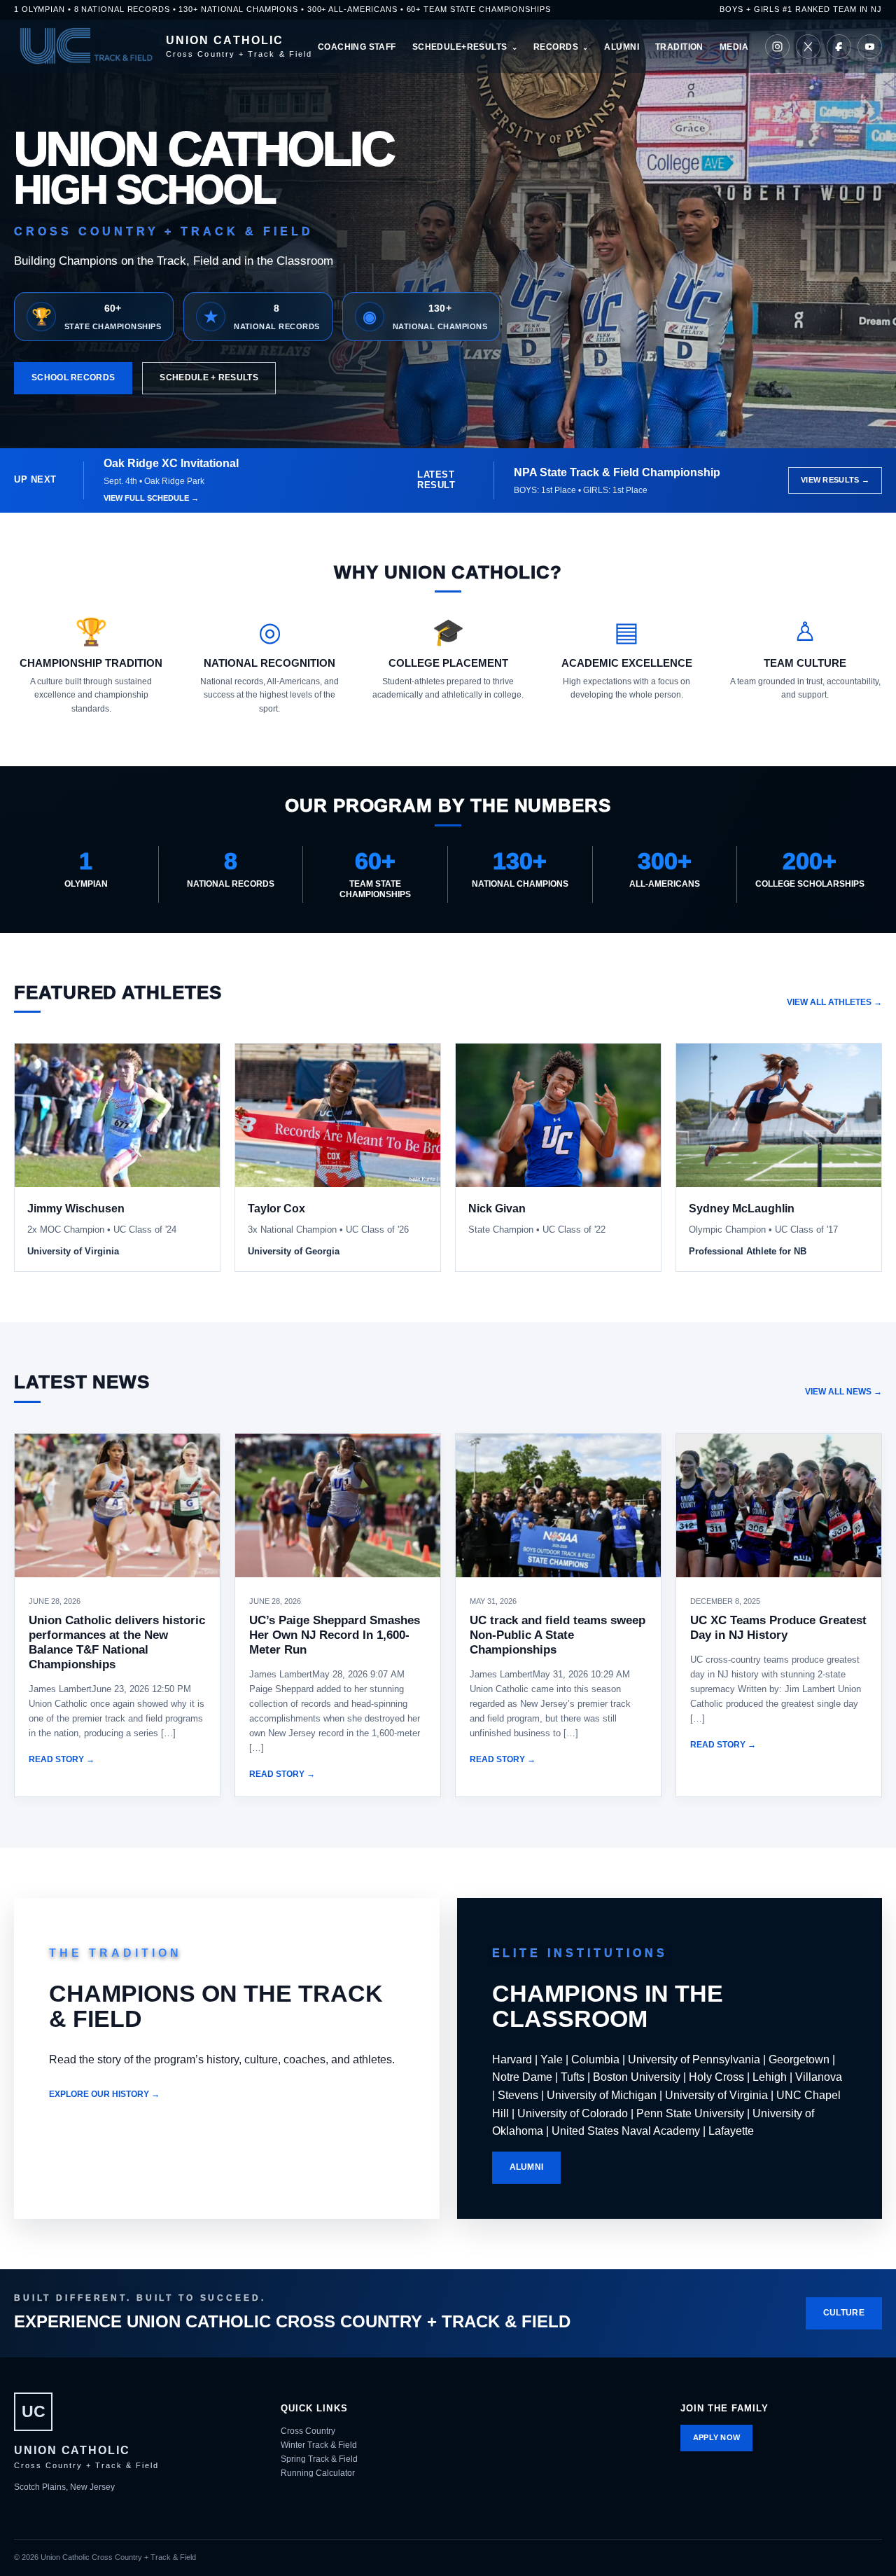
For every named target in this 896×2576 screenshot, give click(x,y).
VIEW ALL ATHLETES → (834, 1002)
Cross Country (308, 2431)
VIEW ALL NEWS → (843, 1392)
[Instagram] (777, 47)
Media (734, 47)
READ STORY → (62, 1759)
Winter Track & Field (319, 2445)
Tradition (679, 47)
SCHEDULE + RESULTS (209, 378)
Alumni (622, 47)
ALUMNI (527, 2167)
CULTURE (844, 2313)
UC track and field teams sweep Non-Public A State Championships (558, 1635)
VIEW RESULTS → (835, 480)
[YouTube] (870, 47)
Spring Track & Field (319, 2459)
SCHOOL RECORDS (73, 378)
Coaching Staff (357, 47)
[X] (808, 47)
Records (556, 47)
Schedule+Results (460, 47)
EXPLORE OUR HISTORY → (104, 2094)
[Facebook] (839, 47)
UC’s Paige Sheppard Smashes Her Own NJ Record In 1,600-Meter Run (335, 1635)
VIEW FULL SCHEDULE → (151, 498)
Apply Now (717, 2437)
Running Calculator (318, 2473)
